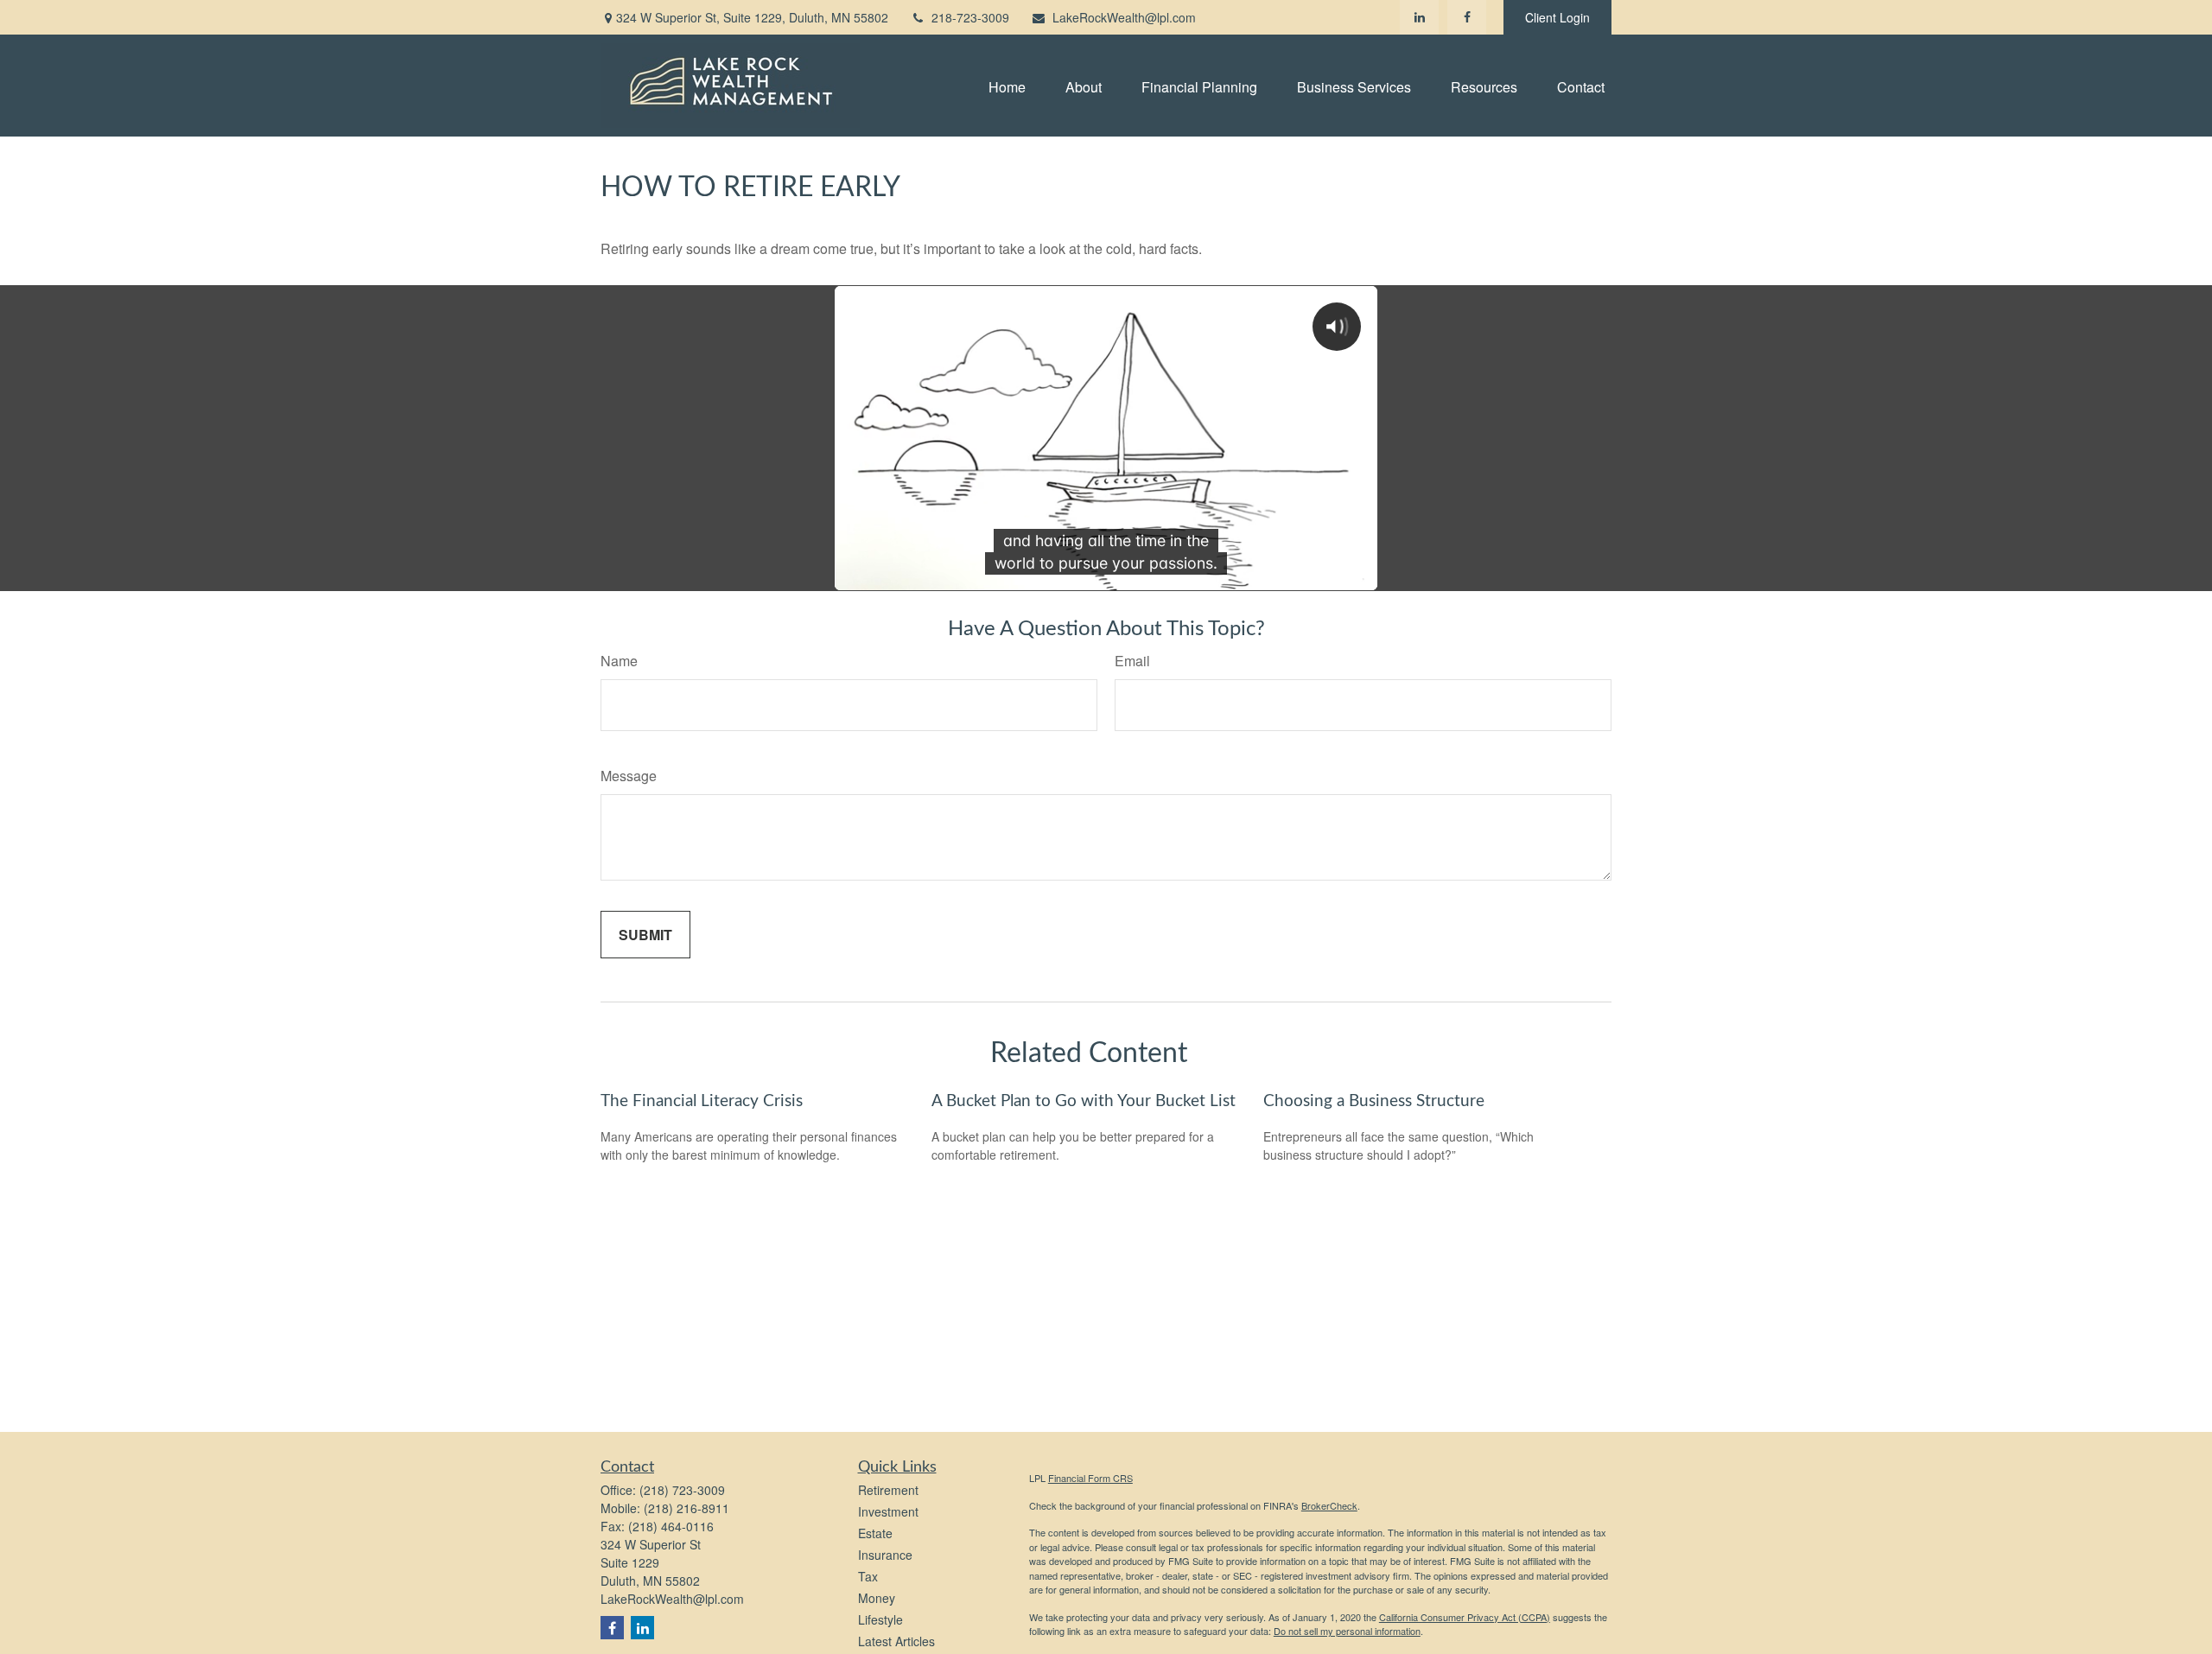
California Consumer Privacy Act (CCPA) (1465, 1617)
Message (629, 776)
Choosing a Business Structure (1374, 1101)
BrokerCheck (1329, 1505)
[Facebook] (1467, 17)
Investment (888, 1511)
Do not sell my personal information (1347, 1631)
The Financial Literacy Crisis (702, 1101)
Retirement (888, 1490)
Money (877, 1598)
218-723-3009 (970, 17)
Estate (875, 1533)
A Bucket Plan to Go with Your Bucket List (1084, 1101)
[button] (1007, 85)
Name (619, 661)
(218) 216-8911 (686, 1508)
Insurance (885, 1555)
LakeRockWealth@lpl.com (1124, 17)
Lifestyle (880, 1619)
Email (1132, 661)
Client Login (1557, 17)
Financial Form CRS (1090, 1478)
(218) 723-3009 (682, 1490)
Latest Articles (896, 1641)
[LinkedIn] (1419, 17)
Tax (868, 1576)
